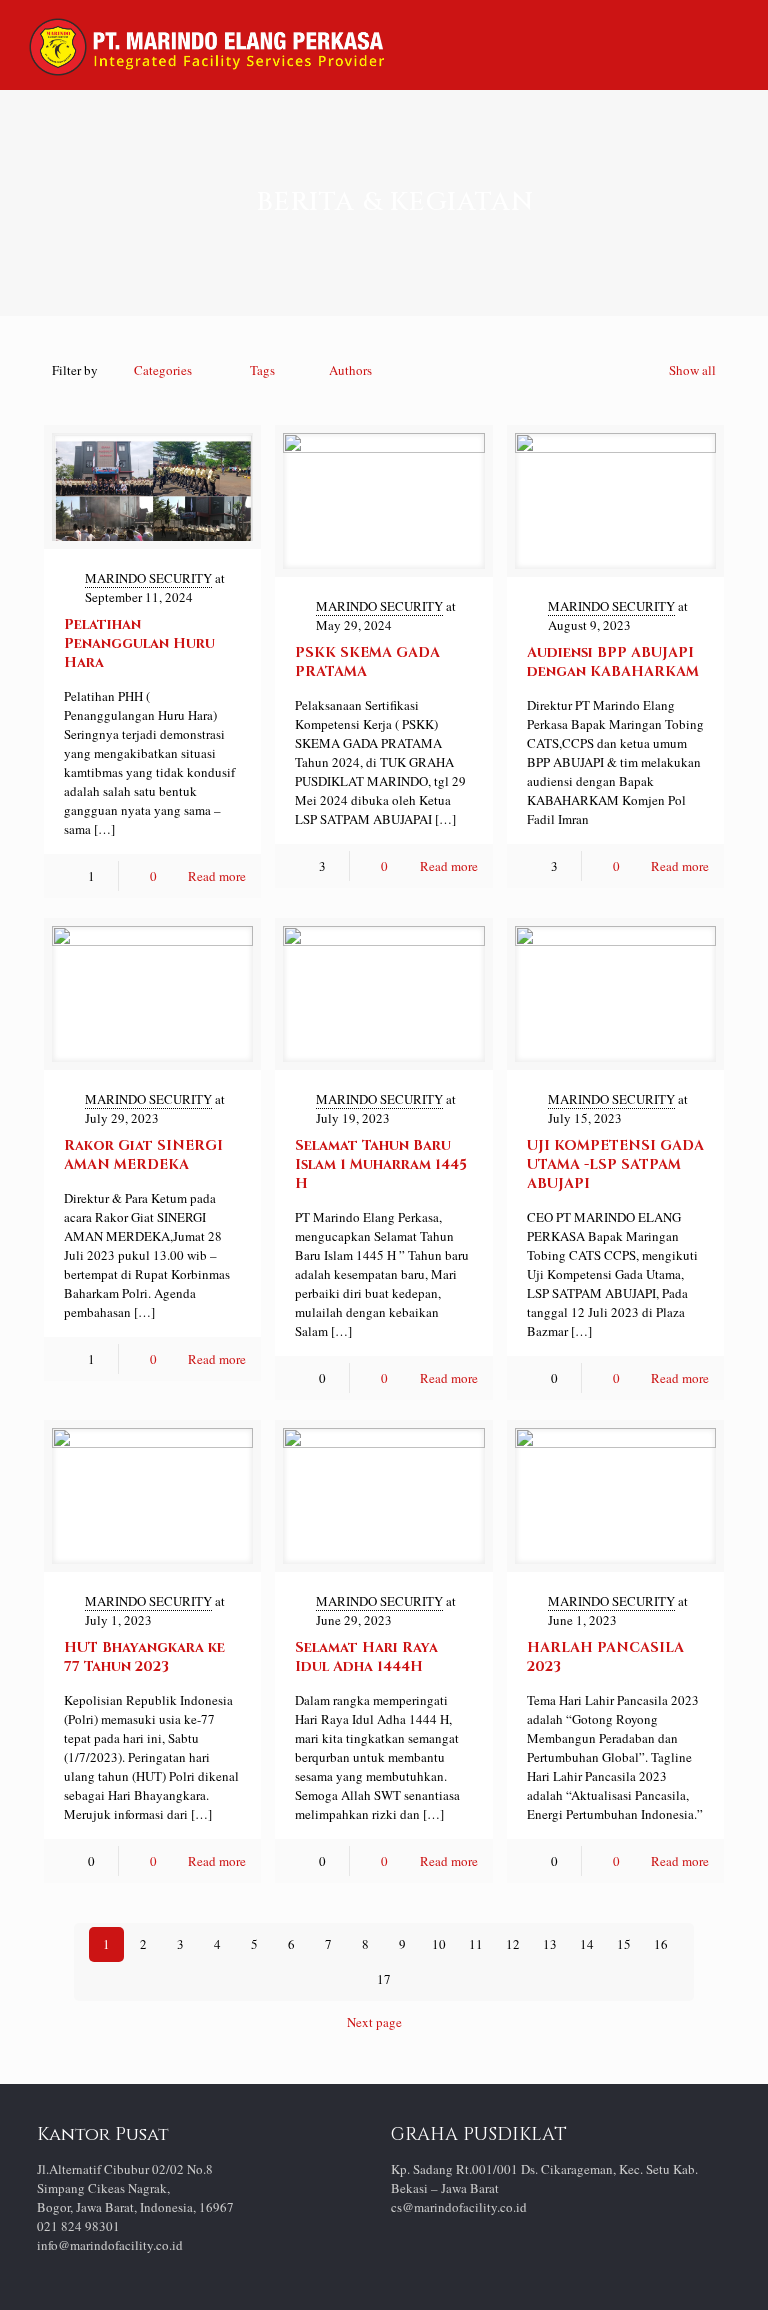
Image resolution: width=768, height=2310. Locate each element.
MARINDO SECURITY (148, 578)
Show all (692, 370)
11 (476, 1944)
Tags (262, 370)
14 (587, 1944)
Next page (374, 2022)
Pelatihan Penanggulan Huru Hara (139, 643)
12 (513, 1944)
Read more (217, 876)
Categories (163, 370)
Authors (350, 370)
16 (661, 1944)
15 (624, 1944)
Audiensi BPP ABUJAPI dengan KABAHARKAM (613, 662)
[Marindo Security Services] (206, 45)
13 (550, 1944)
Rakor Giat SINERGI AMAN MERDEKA (143, 1155)
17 (384, 1979)
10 (439, 1944)
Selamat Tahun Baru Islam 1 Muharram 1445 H (381, 1164)
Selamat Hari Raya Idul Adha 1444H (366, 1657)
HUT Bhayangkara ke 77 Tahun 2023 (144, 1657)
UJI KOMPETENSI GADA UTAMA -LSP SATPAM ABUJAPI (615, 1164)
